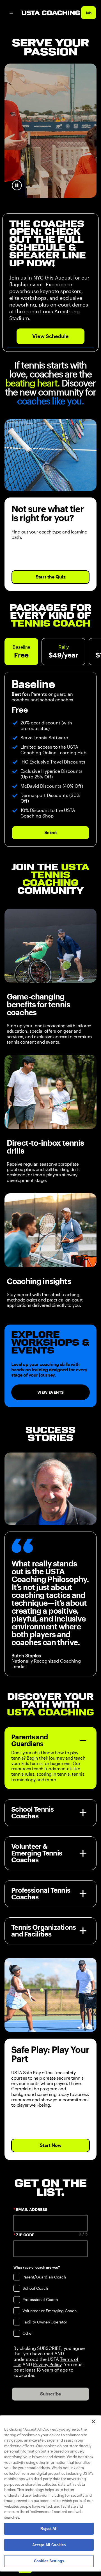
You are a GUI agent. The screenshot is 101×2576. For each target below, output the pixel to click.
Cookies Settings (49, 2561)
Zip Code (25, 2235)
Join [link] (89, 13)
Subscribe (50, 2394)
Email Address (32, 2210)
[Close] (93, 2422)
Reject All (49, 2529)
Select (50, 833)
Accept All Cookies (49, 2545)
